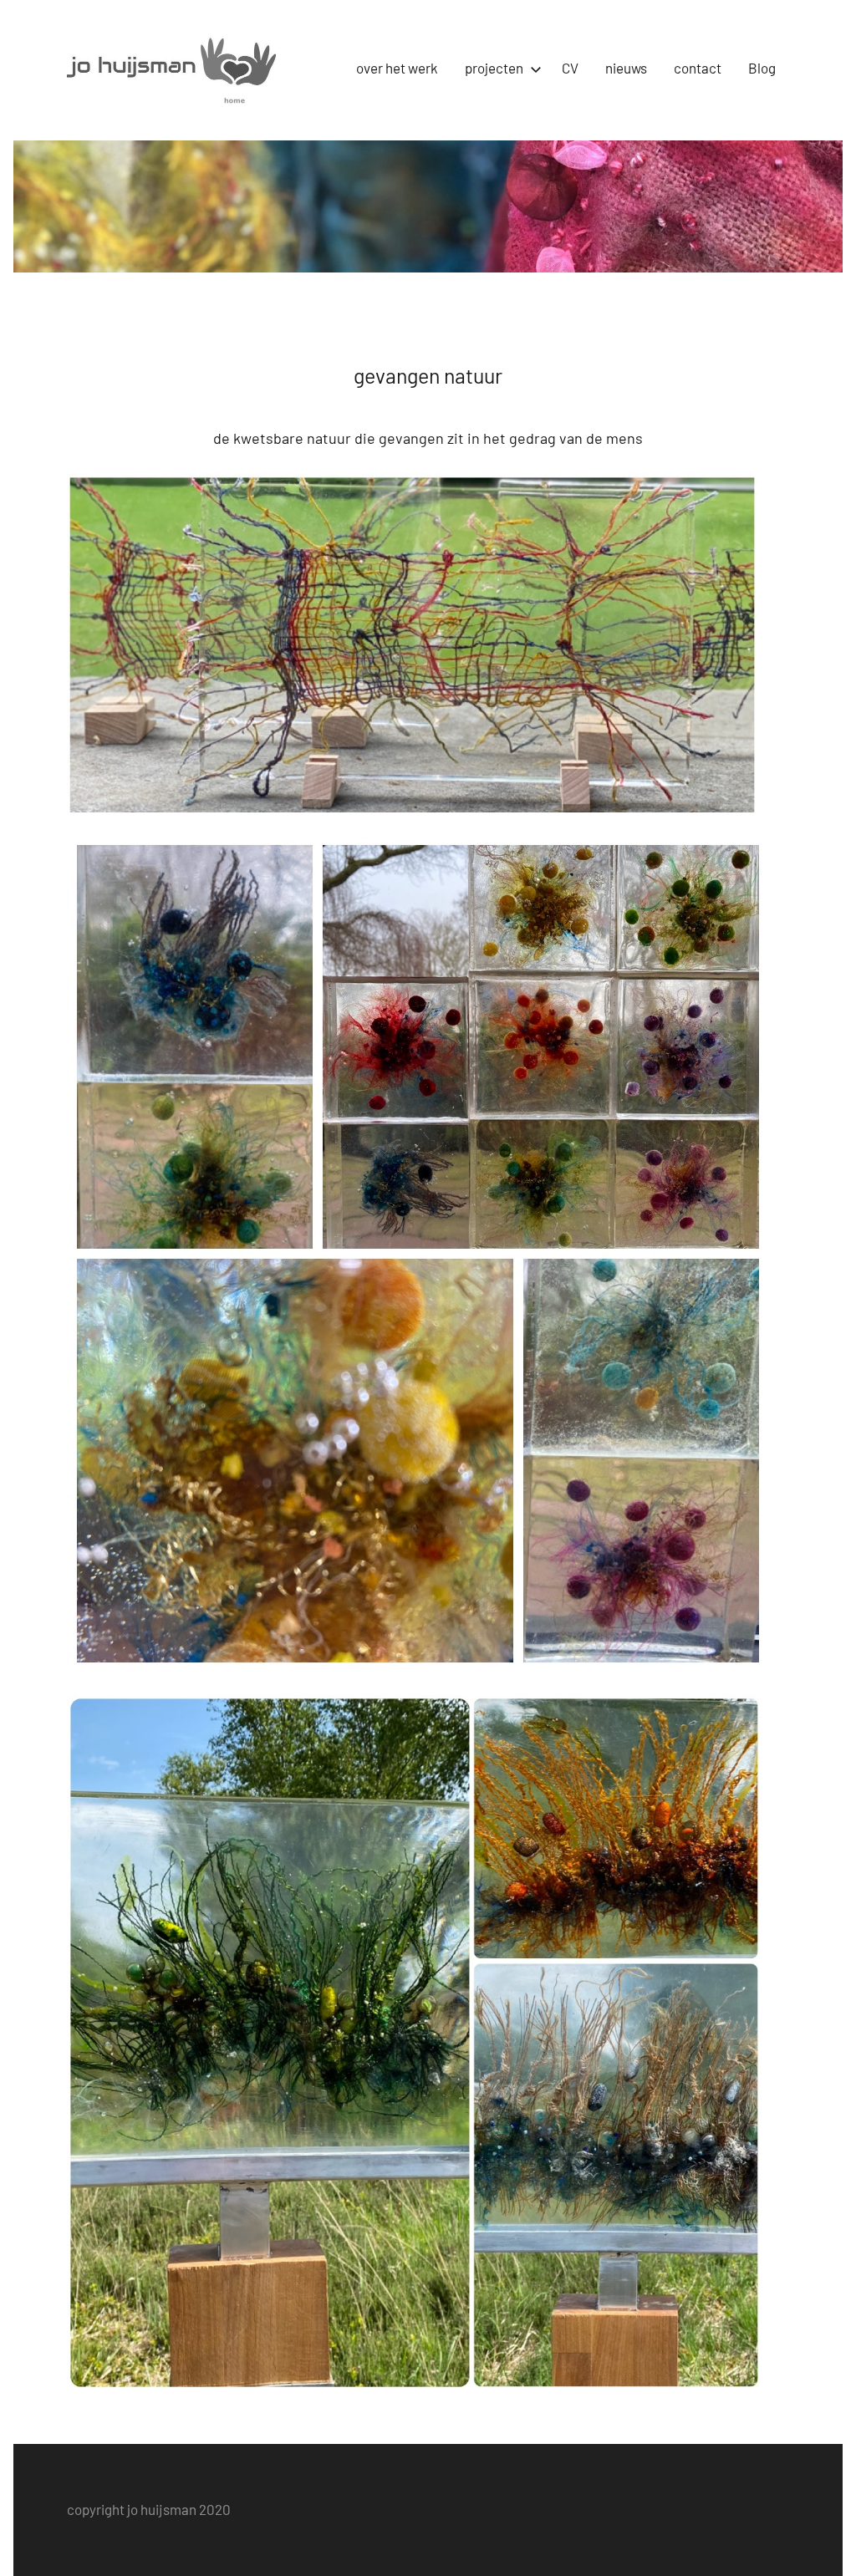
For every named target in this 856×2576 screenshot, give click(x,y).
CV (570, 68)
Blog (762, 68)
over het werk (397, 68)
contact (698, 68)
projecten (494, 68)
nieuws (626, 68)
